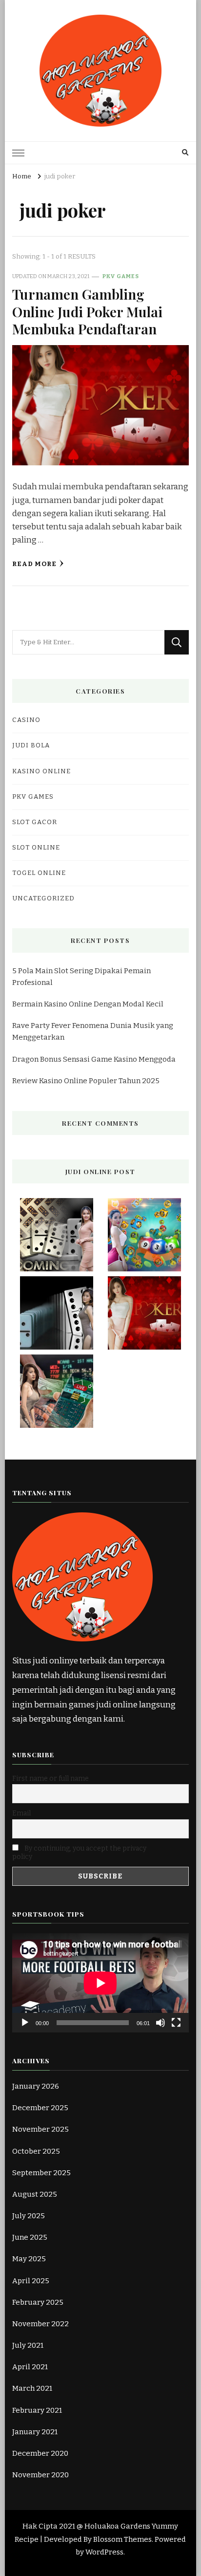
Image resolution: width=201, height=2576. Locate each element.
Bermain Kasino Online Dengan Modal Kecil (88, 1004)
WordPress (104, 2552)
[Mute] (161, 2023)
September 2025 (41, 2173)
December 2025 (40, 2108)
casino (26, 720)
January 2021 (35, 2432)
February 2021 (37, 2410)
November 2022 (40, 2324)
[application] (100, 1983)
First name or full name (50, 1779)
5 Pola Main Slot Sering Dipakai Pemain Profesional (81, 977)
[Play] (25, 2023)
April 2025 (31, 2281)
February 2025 (38, 2302)
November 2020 (40, 2475)
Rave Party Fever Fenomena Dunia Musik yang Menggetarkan (93, 1031)
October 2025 (36, 2151)
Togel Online (39, 873)
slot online (36, 848)
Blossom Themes (122, 2539)
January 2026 (36, 2086)
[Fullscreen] (176, 2023)
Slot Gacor (35, 822)
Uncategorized (43, 898)
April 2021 (30, 2367)
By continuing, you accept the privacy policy (79, 1853)
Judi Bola (31, 745)
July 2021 (28, 2345)
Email (21, 1813)
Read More (34, 564)
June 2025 (30, 2237)
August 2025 (35, 2194)
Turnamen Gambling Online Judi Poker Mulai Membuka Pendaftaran (87, 311)
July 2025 (29, 2216)
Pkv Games (121, 276)
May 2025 (29, 2259)
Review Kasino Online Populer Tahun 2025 (86, 1081)
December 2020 (40, 2453)
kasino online (41, 771)
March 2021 (32, 2388)
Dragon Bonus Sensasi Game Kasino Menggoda (94, 1059)
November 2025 (40, 2129)
